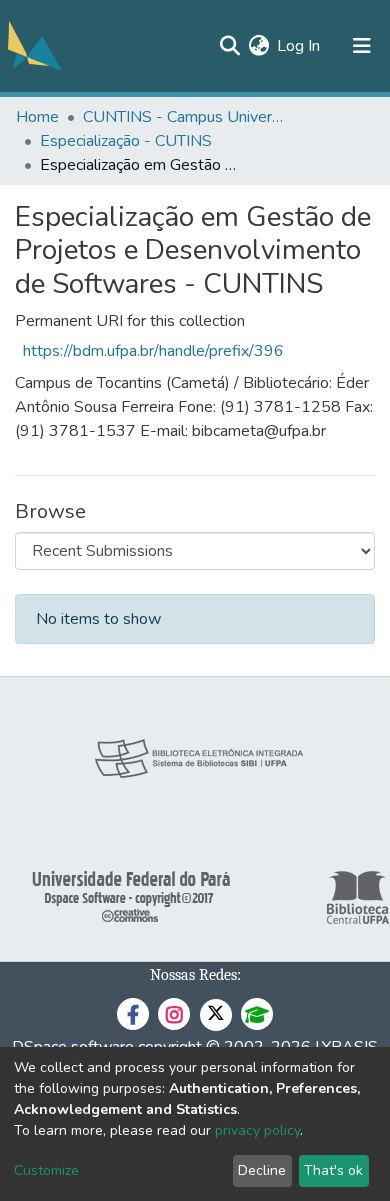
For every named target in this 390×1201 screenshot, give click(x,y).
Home (37, 117)
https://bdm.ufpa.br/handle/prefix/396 (153, 351)
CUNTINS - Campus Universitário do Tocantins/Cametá (183, 117)
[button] (258, 46)
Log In (299, 46)
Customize (46, 1170)
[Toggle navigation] (362, 46)
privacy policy (257, 1130)
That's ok (333, 1170)
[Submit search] (229, 46)
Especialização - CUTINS (126, 141)
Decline (262, 1170)
